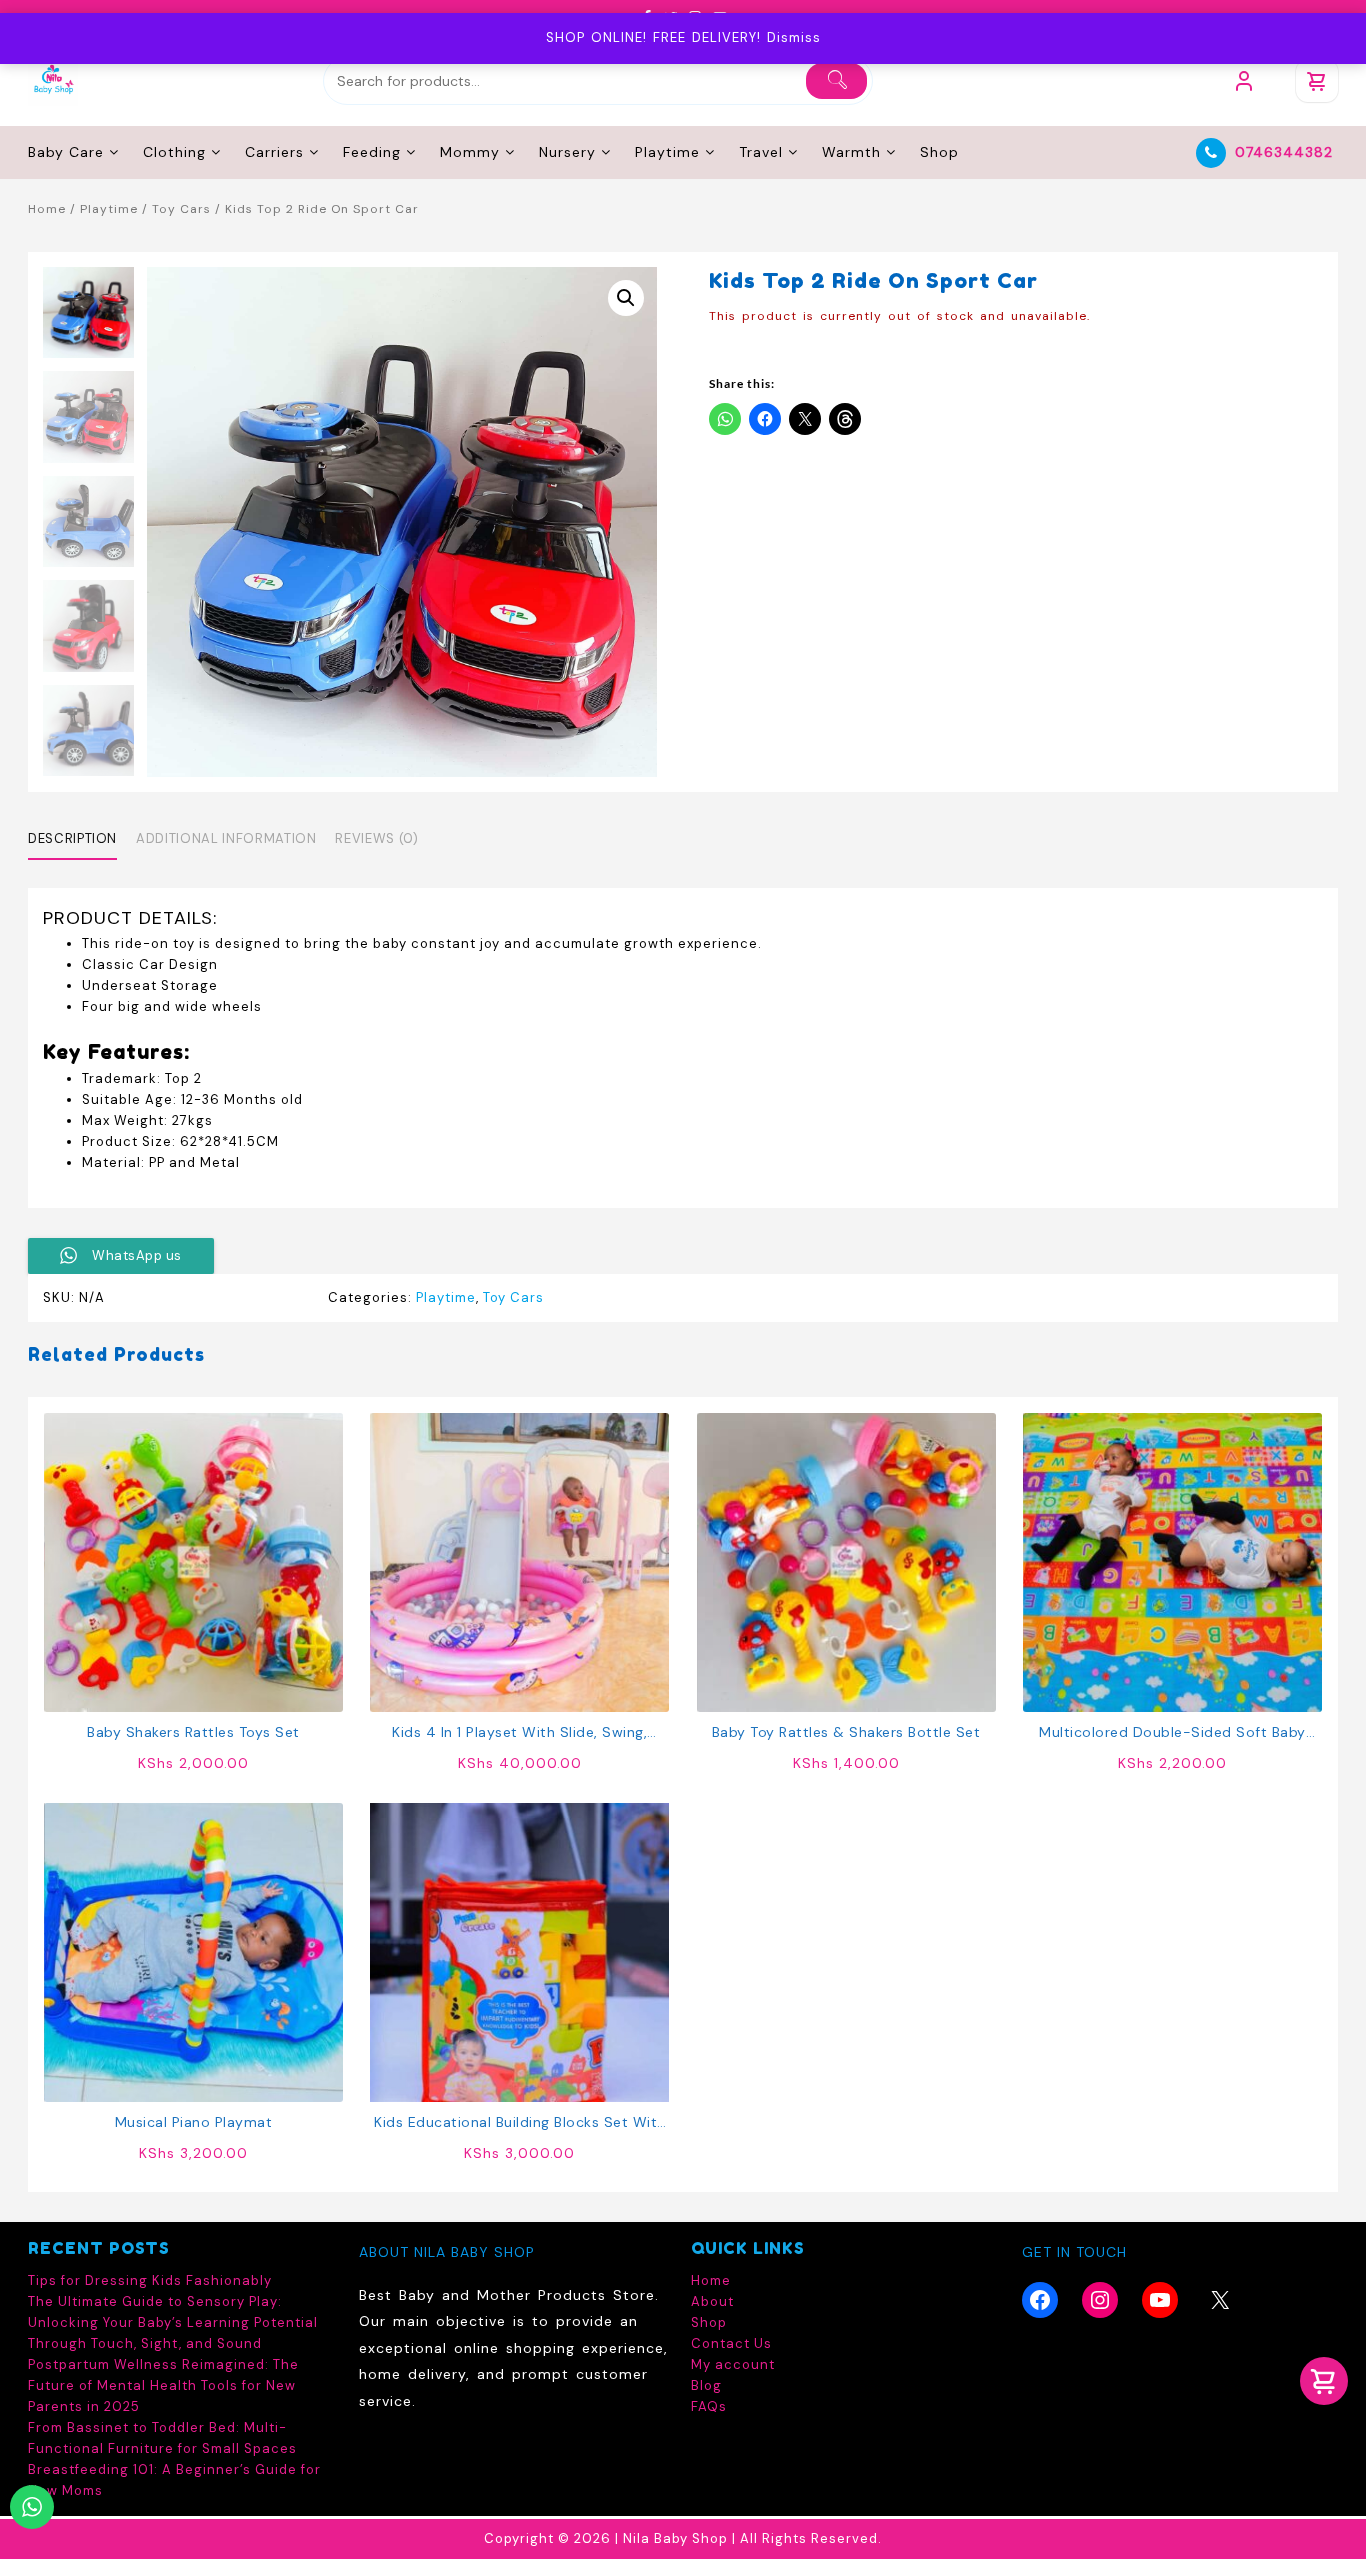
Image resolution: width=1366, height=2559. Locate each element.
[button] (626, 298)
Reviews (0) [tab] (376, 838)
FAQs (709, 2406)
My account (733, 2364)
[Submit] (836, 81)
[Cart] (1317, 81)
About (712, 2301)
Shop (709, 2322)
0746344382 (1284, 152)
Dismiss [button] (794, 37)
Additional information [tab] (226, 838)
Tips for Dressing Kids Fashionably (150, 2280)
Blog (706, 2385)
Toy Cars (181, 209)
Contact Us (731, 2343)
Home (47, 209)
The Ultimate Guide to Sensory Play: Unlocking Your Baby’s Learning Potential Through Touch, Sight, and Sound (173, 2322)
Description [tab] (72, 838)
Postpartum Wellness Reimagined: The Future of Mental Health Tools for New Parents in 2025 (163, 2385)
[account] (1244, 81)
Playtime (109, 209)
